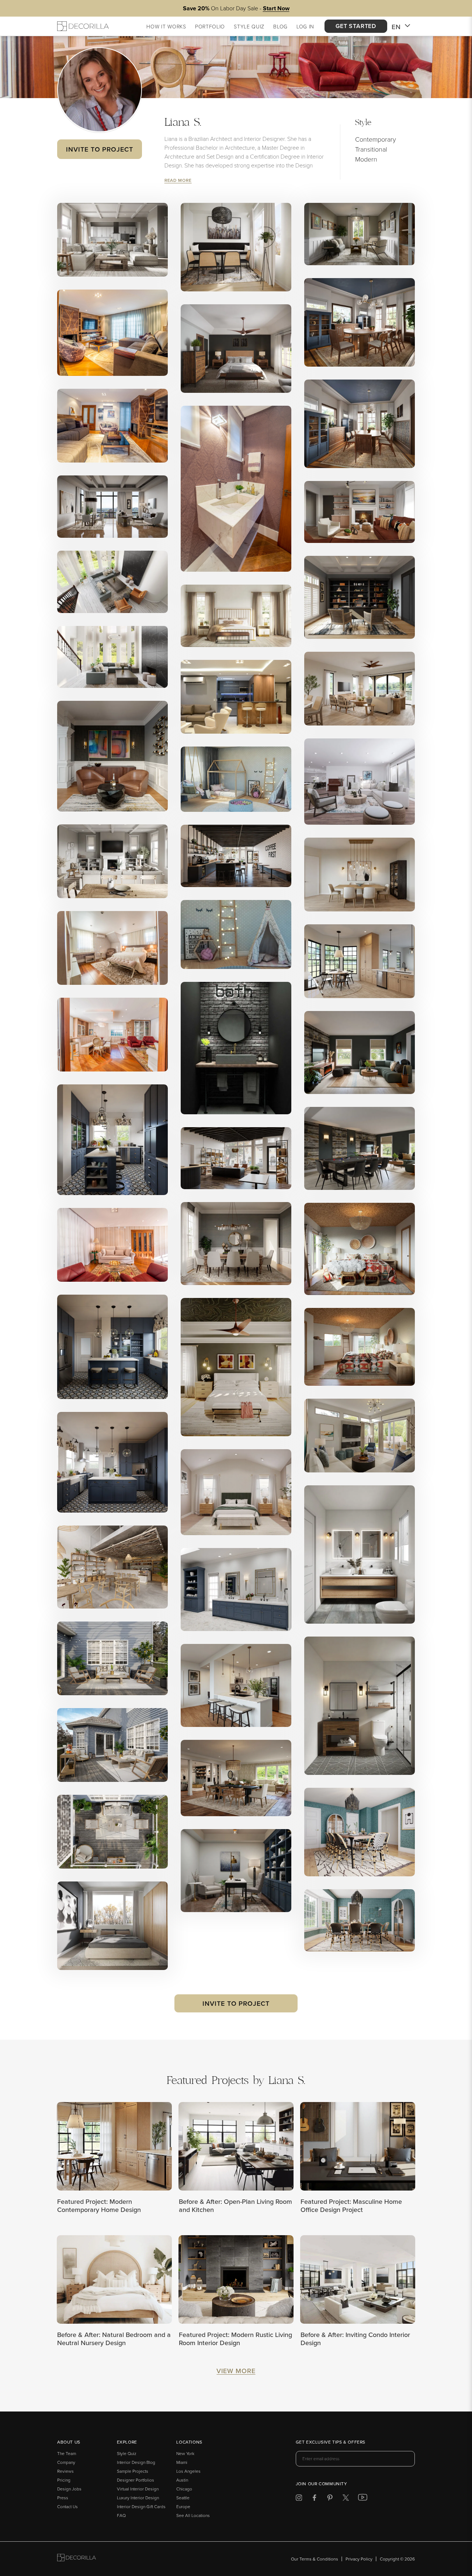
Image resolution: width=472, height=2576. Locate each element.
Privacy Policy (359, 2559)
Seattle (183, 2498)
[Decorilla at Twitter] (346, 2499)
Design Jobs (69, 2489)
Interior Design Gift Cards (141, 2506)
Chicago (184, 2489)
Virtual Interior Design (138, 2489)
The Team (67, 2453)
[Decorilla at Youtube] (363, 2499)
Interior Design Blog (136, 2462)
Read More (178, 180)
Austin (182, 2480)
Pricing (64, 2480)
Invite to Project (99, 149)
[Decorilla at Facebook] (314, 2499)
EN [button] (396, 27)
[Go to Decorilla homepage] (77, 2559)
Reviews (65, 2471)
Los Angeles (188, 2471)
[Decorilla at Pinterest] (330, 2499)
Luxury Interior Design (138, 2498)
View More (236, 2371)
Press (63, 2498)
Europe (183, 2506)
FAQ (121, 2515)
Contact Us (67, 2506)
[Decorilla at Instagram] (299, 2499)
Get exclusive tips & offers (331, 2442)
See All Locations (193, 2515)
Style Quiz (127, 2453)
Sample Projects (133, 2471)
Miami (182, 2462)
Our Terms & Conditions (315, 2559)
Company (66, 2462)
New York (185, 2453)
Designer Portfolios (136, 2480)
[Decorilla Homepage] (83, 26)
